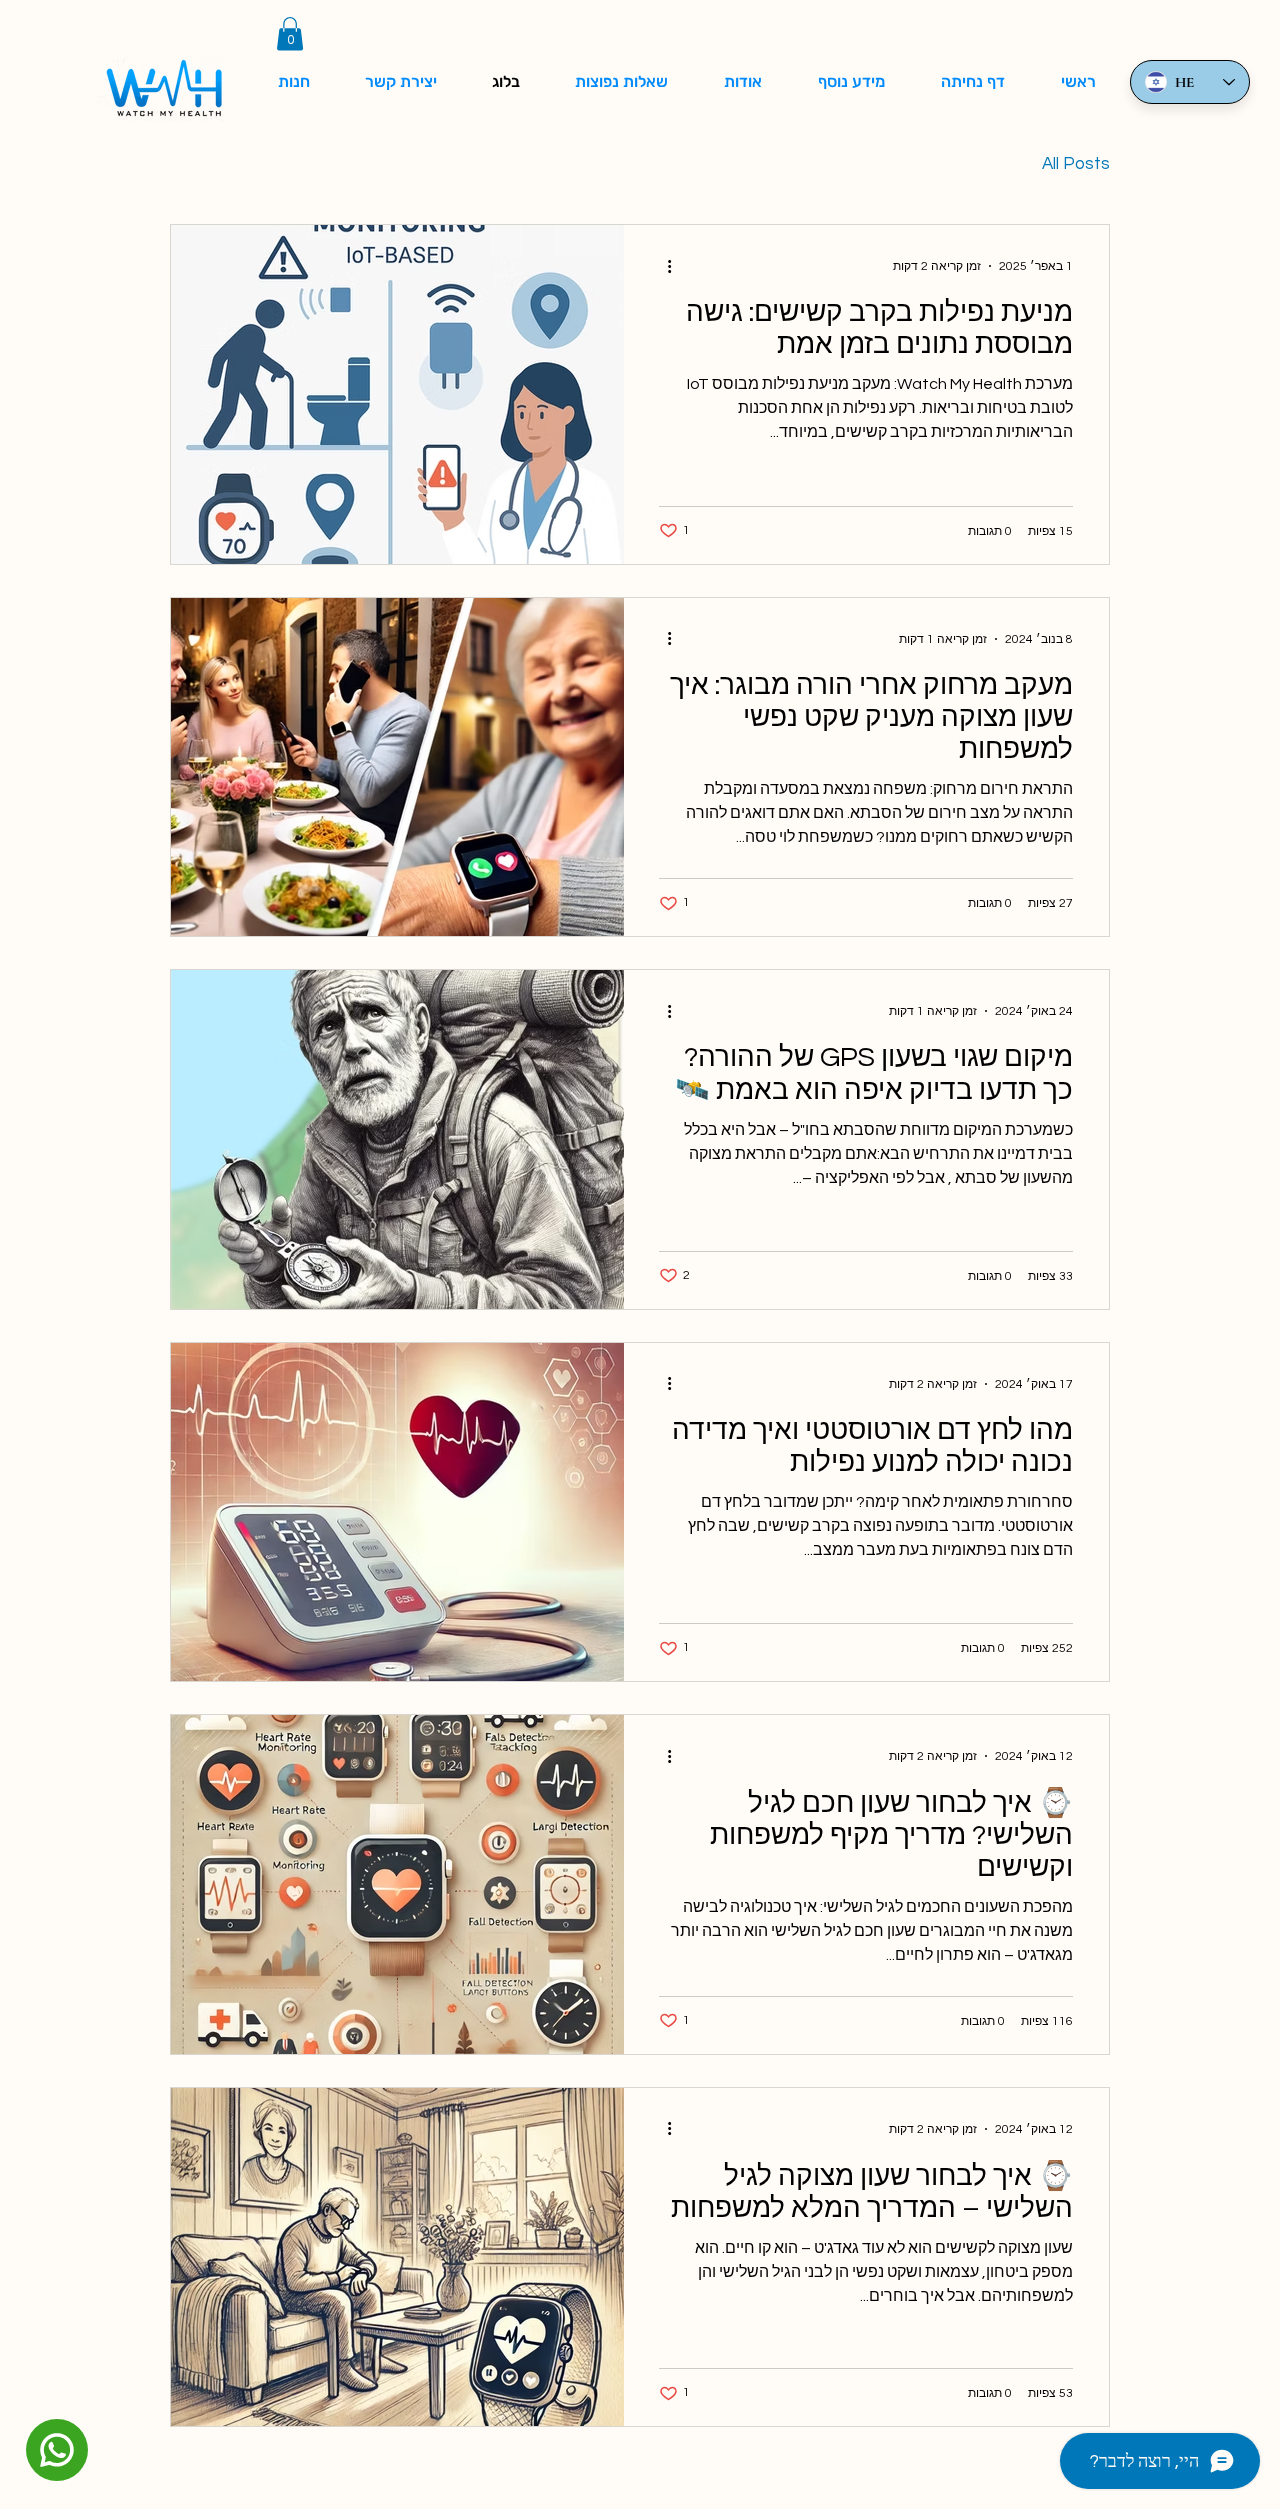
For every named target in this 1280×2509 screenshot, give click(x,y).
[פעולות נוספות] (662, 266)
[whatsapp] (57, 2450)
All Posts (1076, 164)
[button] (290, 33)
